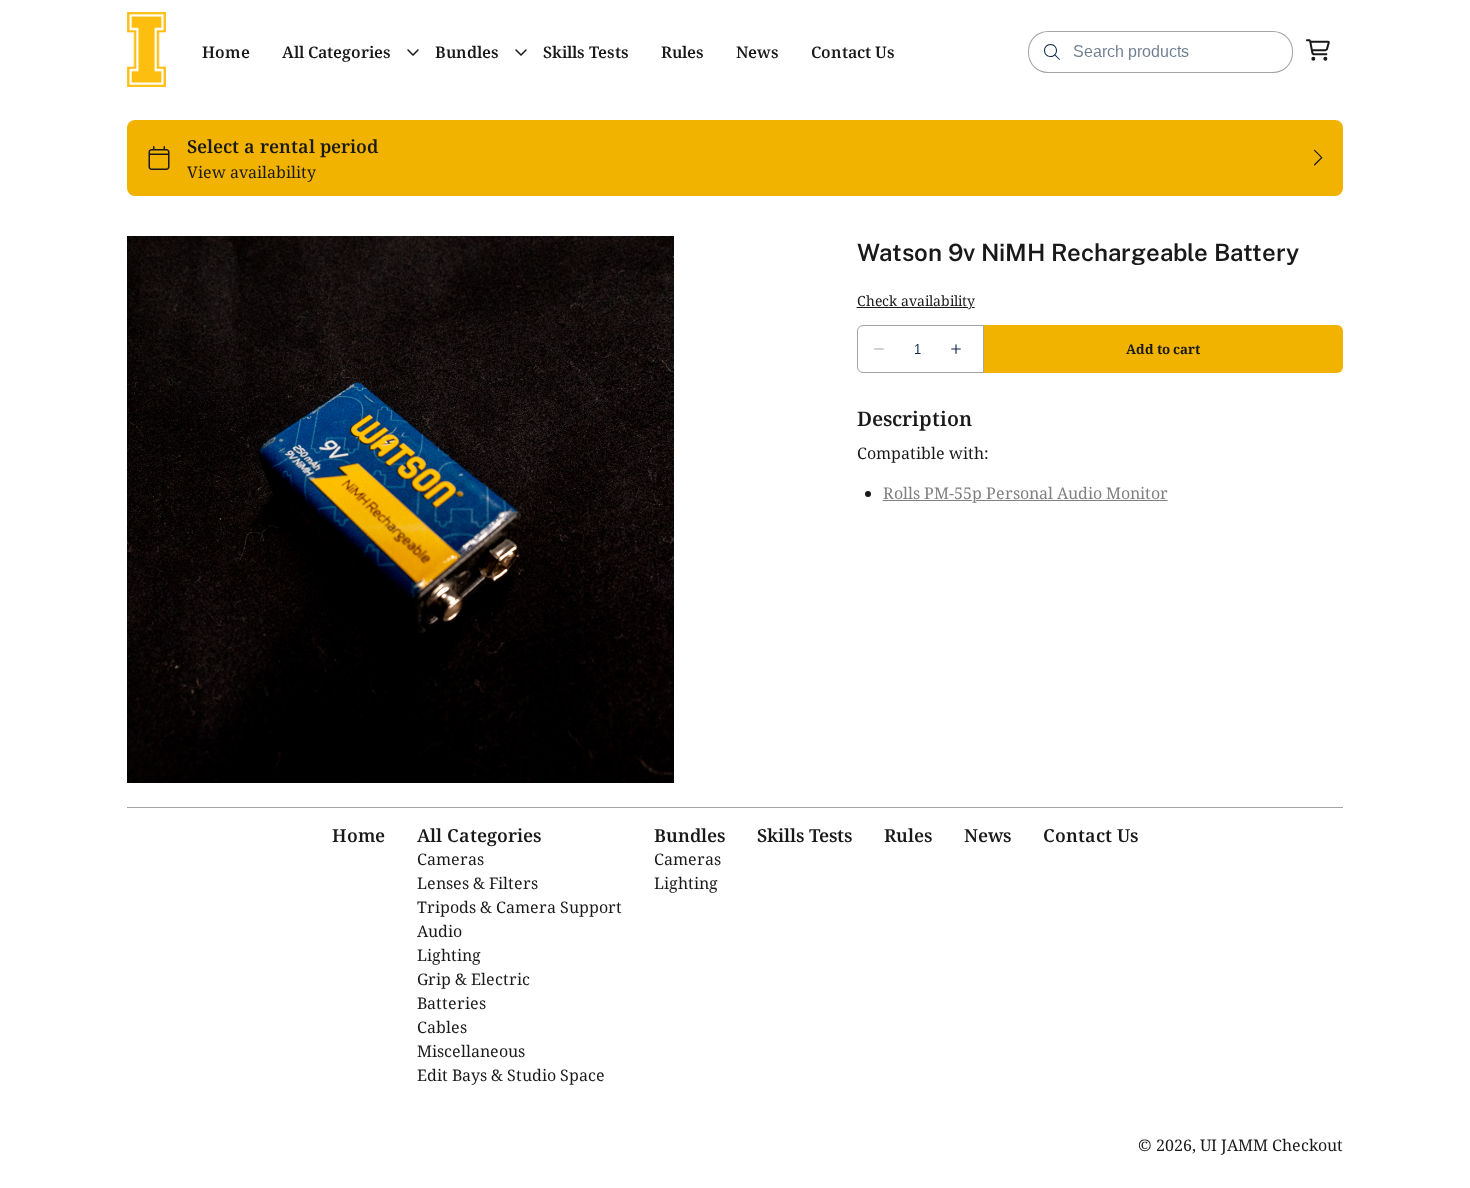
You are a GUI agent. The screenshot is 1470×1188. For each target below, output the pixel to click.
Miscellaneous (471, 1051)
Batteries (451, 1003)
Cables (442, 1027)
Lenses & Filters (477, 883)
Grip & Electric (473, 979)
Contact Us (1090, 835)
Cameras (450, 859)
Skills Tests (804, 835)
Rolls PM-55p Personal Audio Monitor (1025, 493)
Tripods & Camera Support (519, 907)
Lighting (449, 955)
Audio (439, 931)
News (987, 835)
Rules (908, 835)
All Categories (479, 835)
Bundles (689, 835)
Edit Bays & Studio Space (511, 1075)
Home (358, 835)
